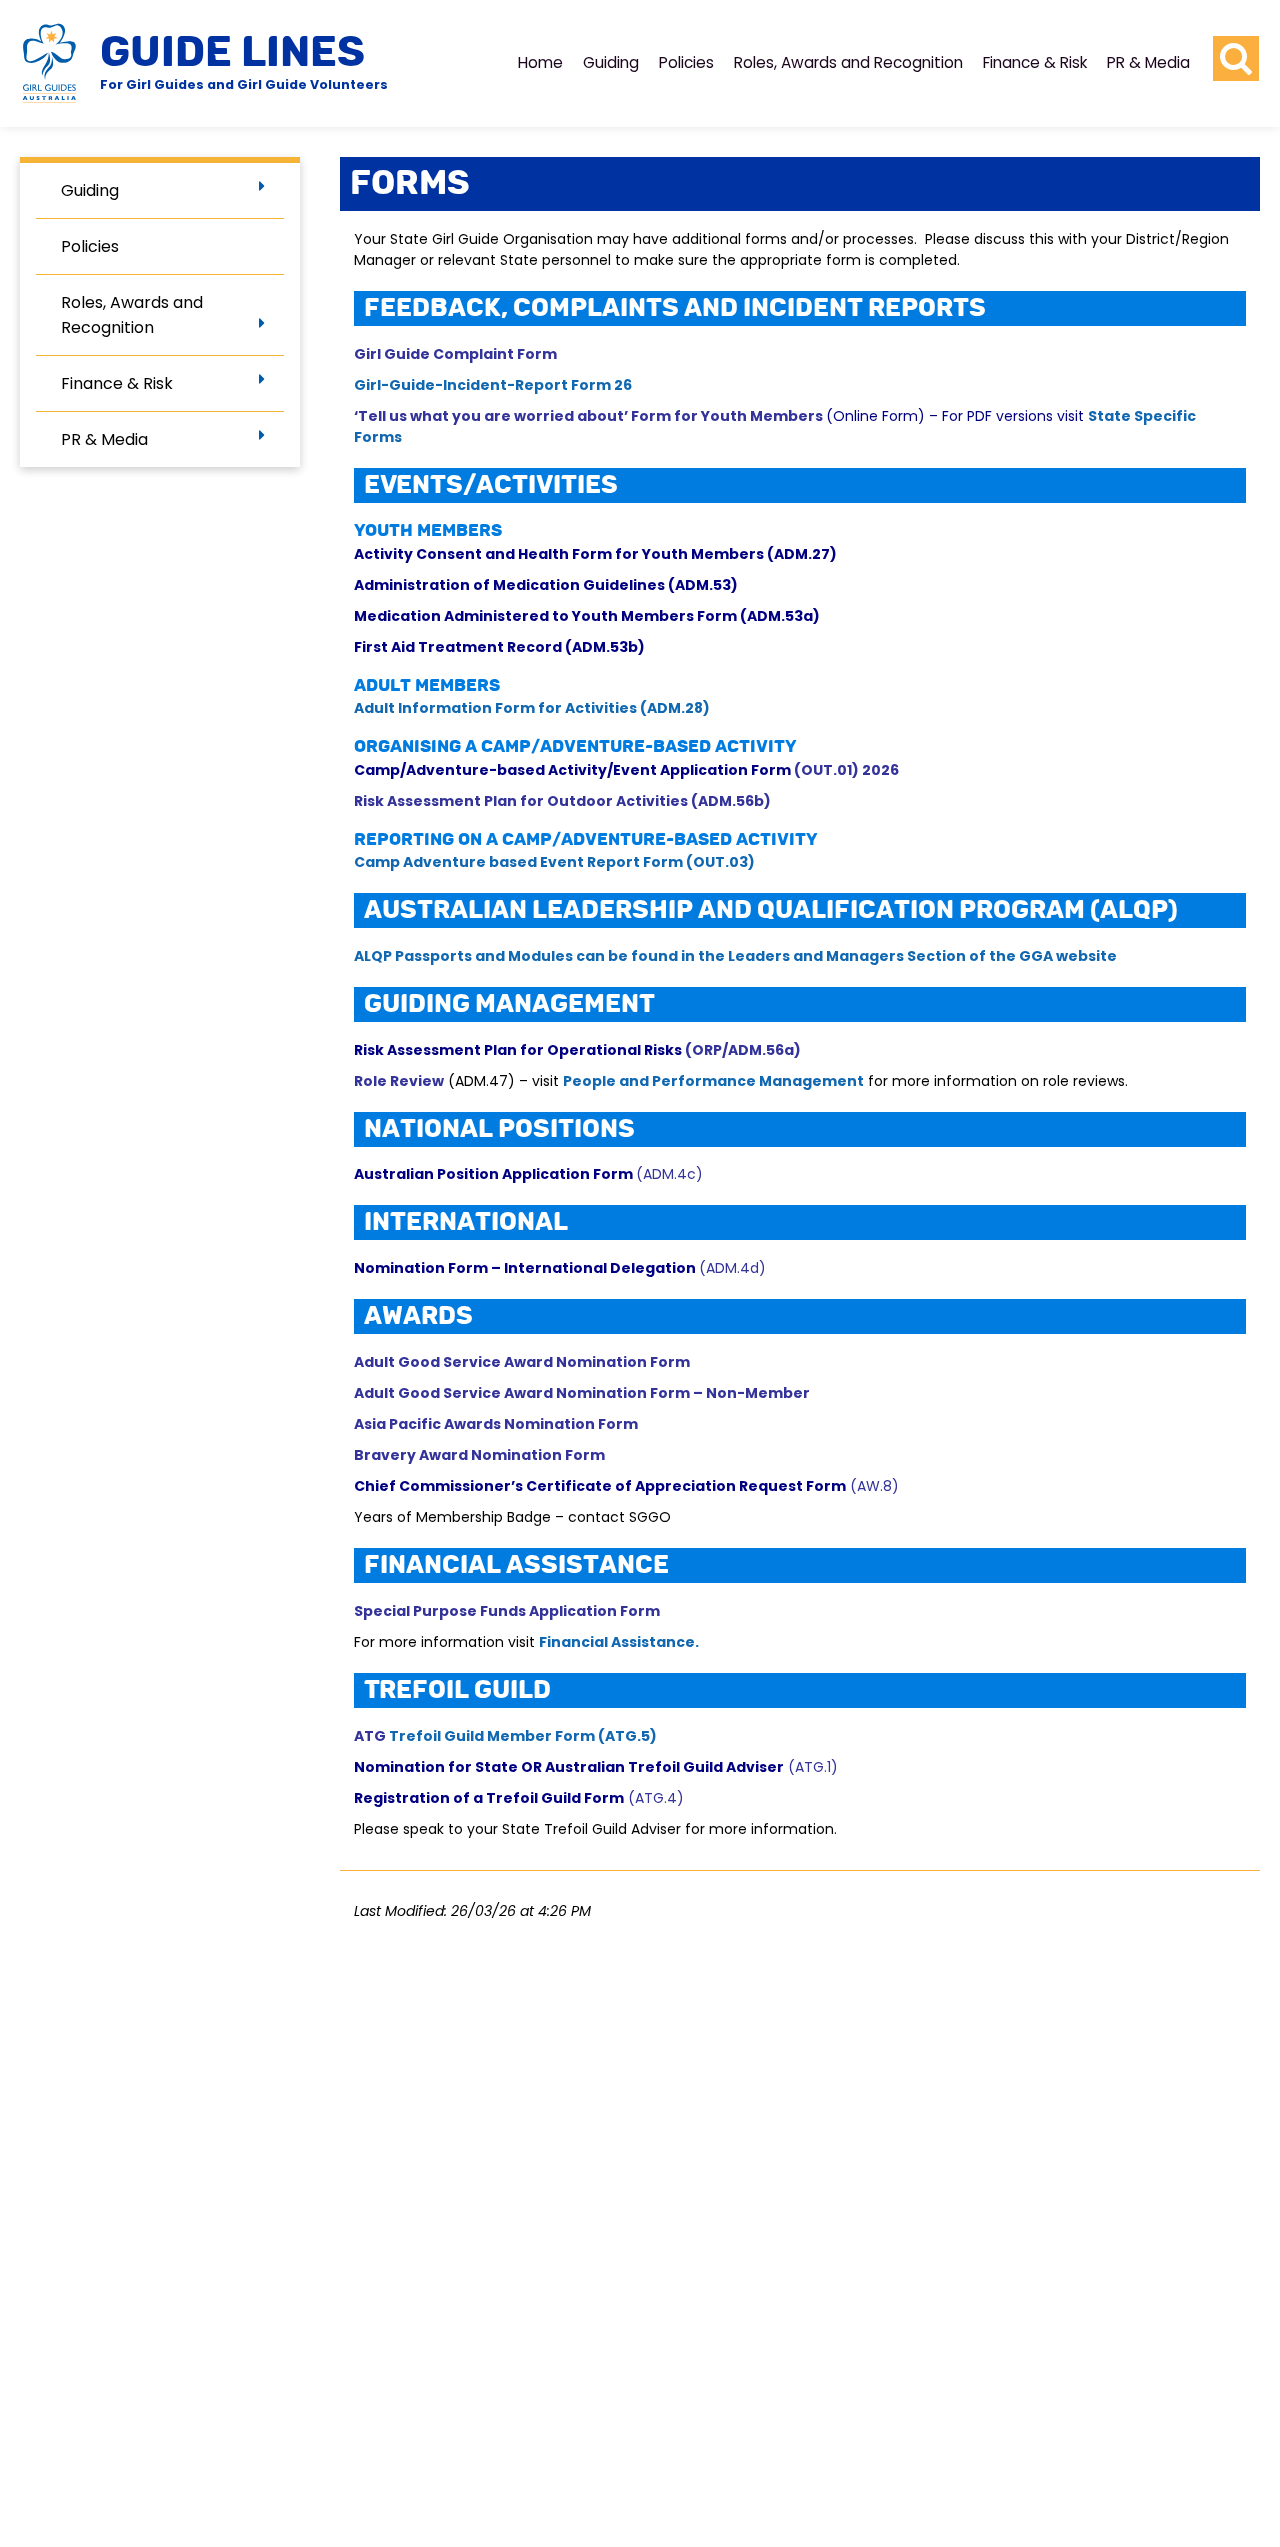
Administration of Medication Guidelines (511, 585)
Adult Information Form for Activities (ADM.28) (532, 708)
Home (540, 62)
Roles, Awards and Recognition (848, 62)
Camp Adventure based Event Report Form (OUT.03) (554, 862)
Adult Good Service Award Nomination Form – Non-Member (582, 1393)
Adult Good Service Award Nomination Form (522, 1362)
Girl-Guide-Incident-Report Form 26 (493, 385)
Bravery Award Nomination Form (479, 1455)
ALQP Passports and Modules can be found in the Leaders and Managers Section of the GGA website (737, 956)
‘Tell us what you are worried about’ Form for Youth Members (590, 416)
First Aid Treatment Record (459, 647)
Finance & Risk (1035, 62)
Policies (686, 62)
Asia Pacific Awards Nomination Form (496, 1424)
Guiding (611, 62)
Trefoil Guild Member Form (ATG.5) (523, 1736)
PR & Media (1148, 62)
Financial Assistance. (619, 1642)
